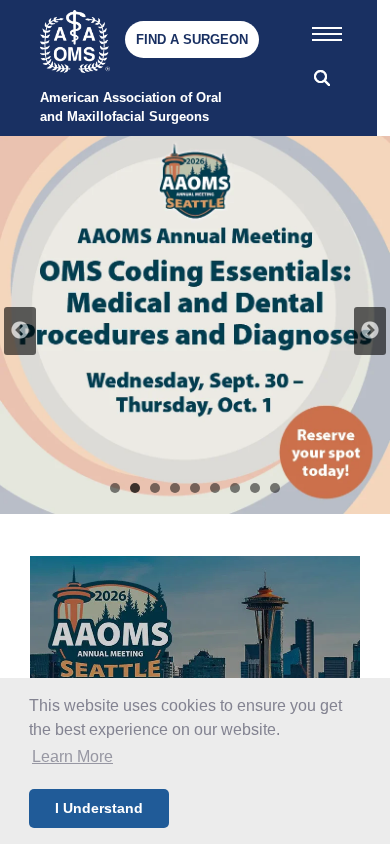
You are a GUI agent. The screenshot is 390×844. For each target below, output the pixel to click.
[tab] (115, 488)
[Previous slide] (20, 331)
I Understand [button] (99, 808)
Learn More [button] (72, 756)
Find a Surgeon (192, 39)
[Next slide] (370, 331)
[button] (327, 30)
